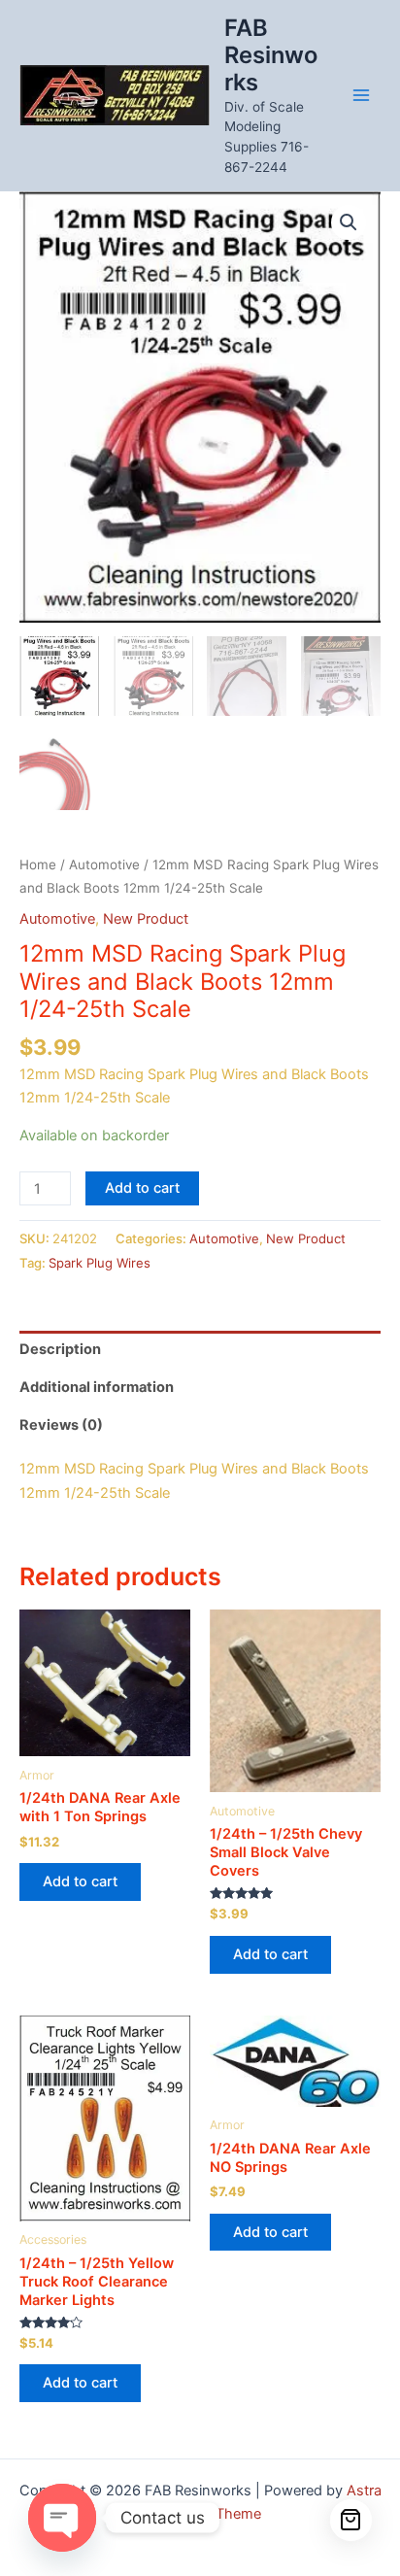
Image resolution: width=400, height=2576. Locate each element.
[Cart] (351, 2521)
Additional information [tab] (97, 1387)
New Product (146, 919)
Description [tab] (60, 1349)
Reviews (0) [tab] (61, 1425)
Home (38, 864)
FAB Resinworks (271, 55)
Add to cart (142, 1188)
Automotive (104, 864)
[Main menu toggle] (361, 95)
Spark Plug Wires (100, 1263)
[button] (349, 222)
